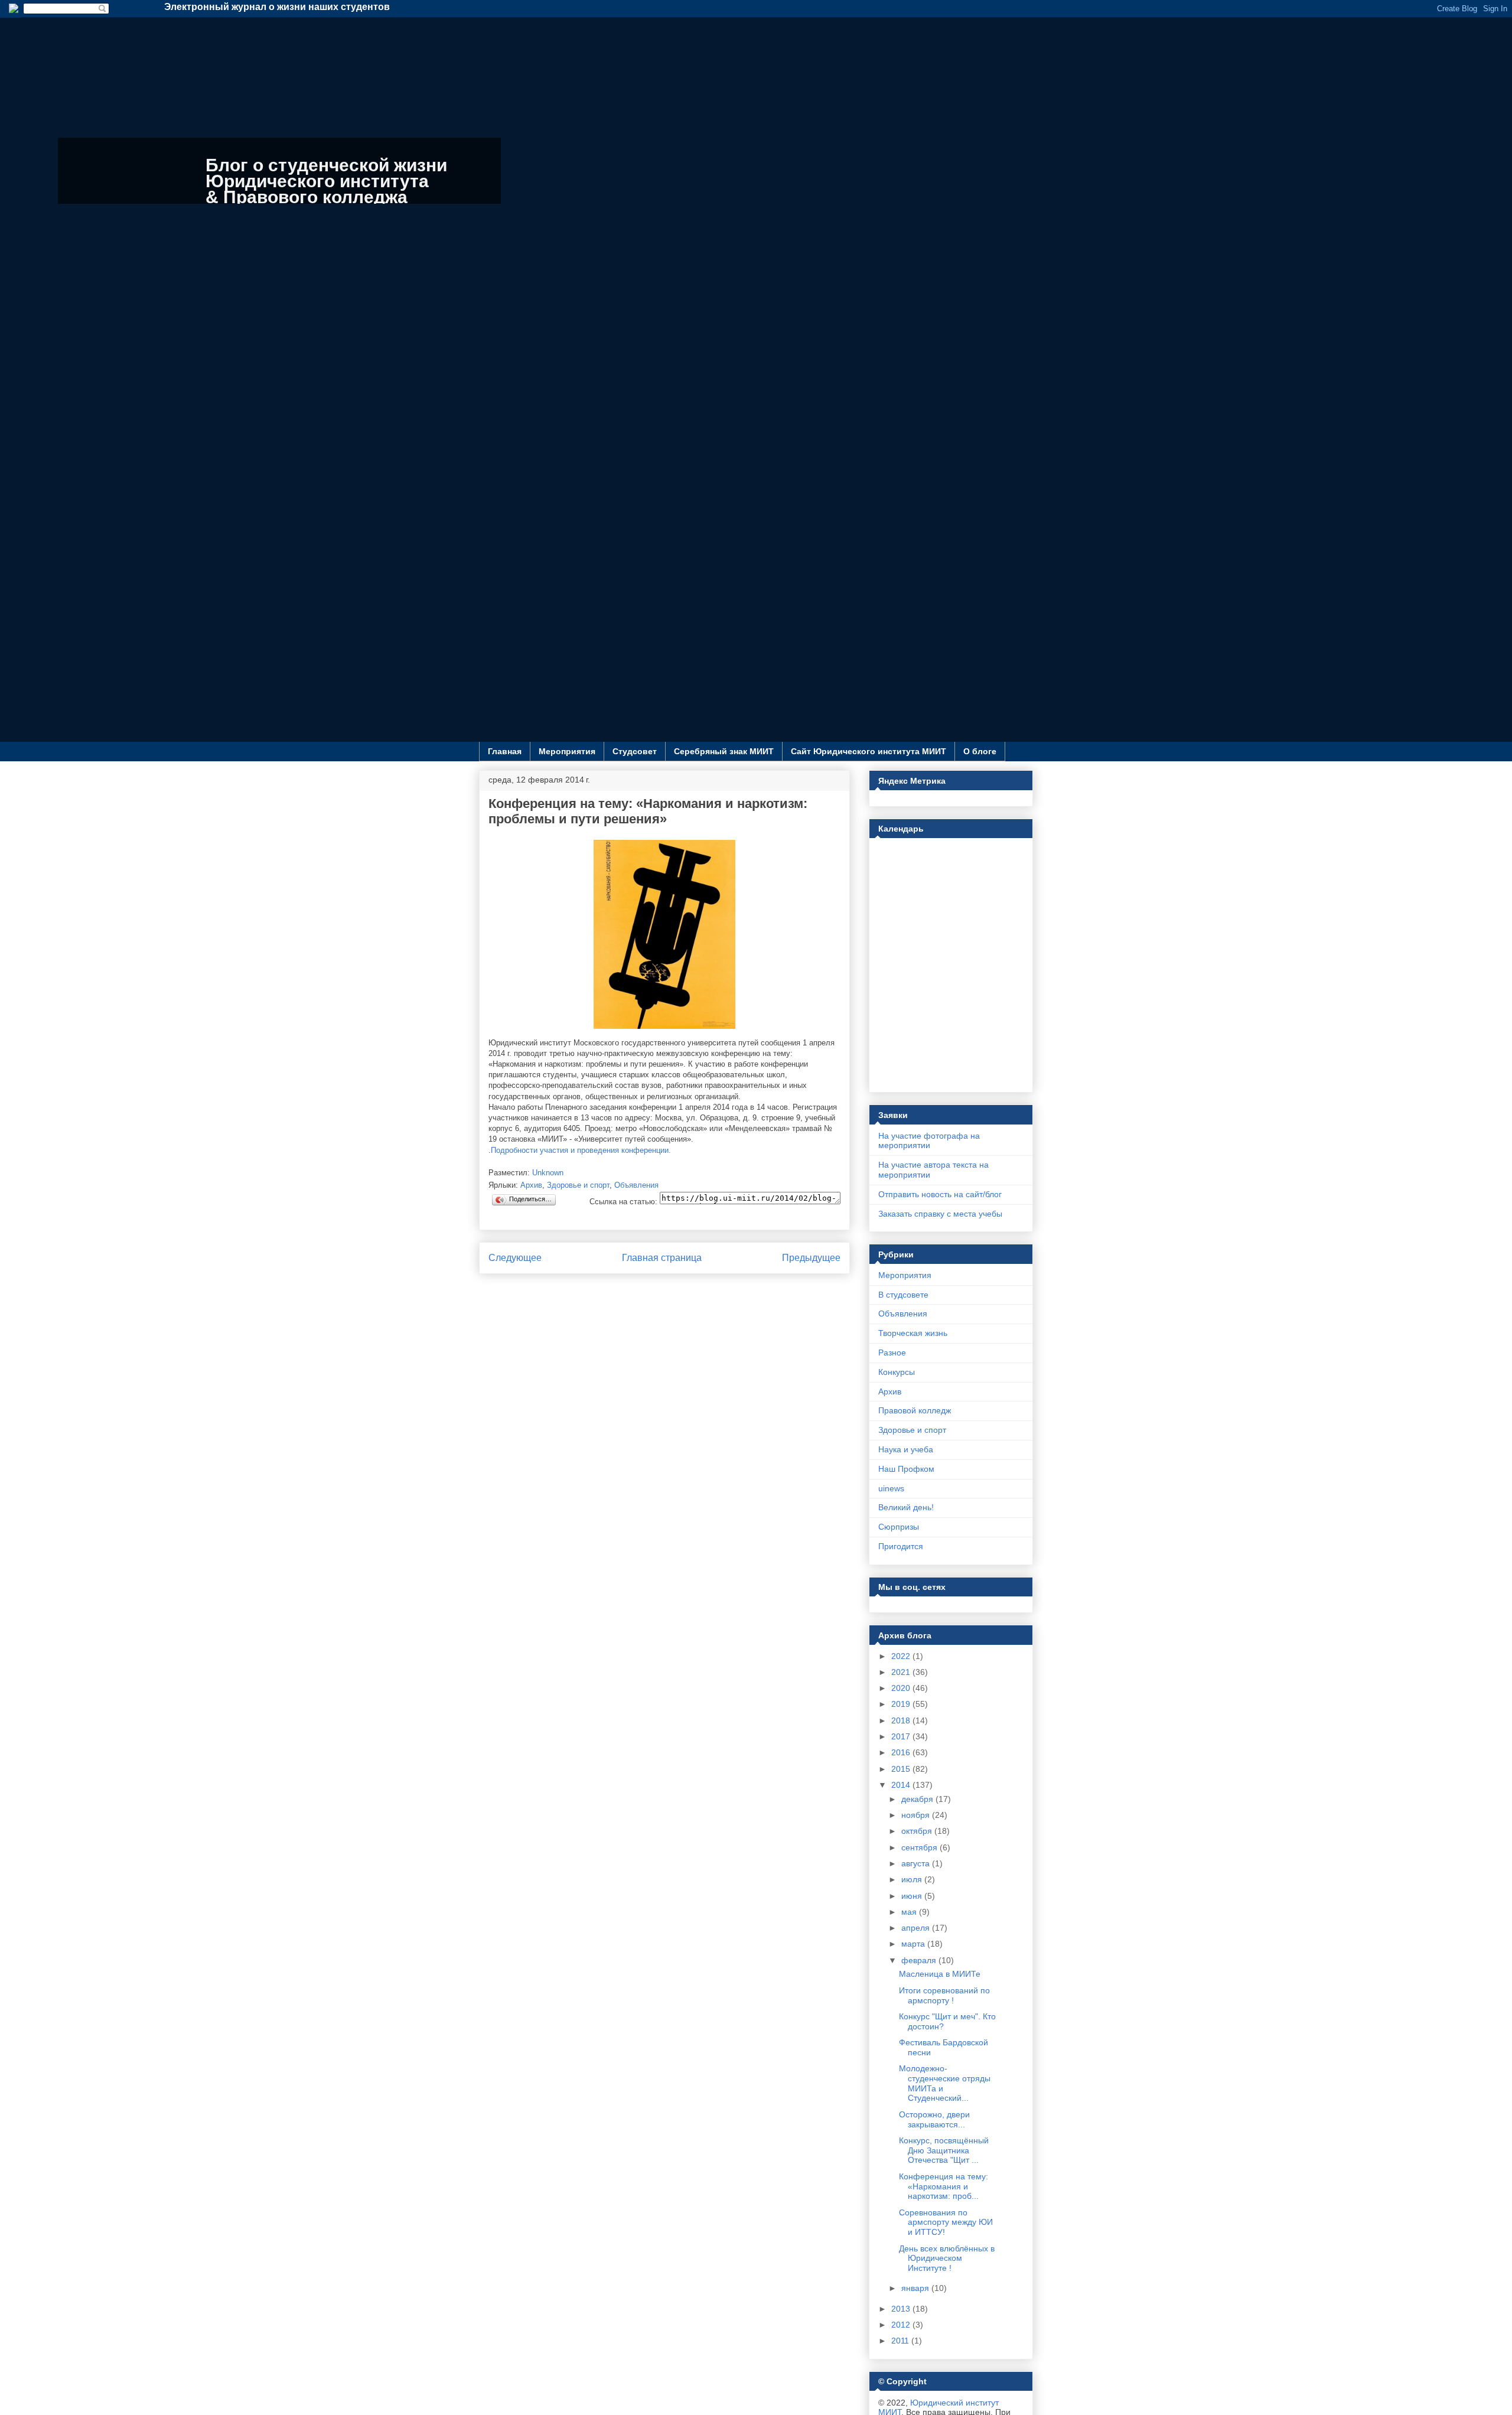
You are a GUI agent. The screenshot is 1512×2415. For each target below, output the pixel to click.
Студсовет (635, 751)
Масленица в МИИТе (940, 1974)
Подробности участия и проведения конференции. (581, 1150)
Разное (892, 1352)
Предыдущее (811, 1258)
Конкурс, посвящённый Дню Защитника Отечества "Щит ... (944, 2150)
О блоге (980, 751)
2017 (902, 1736)
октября (918, 1831)
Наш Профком (906, 1469)
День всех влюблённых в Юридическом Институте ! (947, 2258)
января (916, 2288)
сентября (920, 1847)
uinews (891, 1488)
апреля (917, 1928)
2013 (902, 2309)
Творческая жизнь (913, 1333)
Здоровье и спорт (578, 1185)
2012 (902, 2325)
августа (917, 1863)
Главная (505, 751)
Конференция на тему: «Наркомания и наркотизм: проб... (944, 2186)
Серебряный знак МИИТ (724, 751)
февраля (920, 1960)
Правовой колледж (915, 1410)
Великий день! (906, 1507)
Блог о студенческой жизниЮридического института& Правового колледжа (326, 181)
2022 (902, 1656)
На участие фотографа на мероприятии (929, 1141)
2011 (901, 2341)
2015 (902, 1769)
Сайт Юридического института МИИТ (869, 751)
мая (910, 1912)
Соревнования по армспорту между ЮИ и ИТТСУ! (946, 2222)
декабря (918, 1799)
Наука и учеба (906, 1449)
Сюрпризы (899, 1527)
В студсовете (903, 1295)
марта (914, 1944)
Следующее (515, 1258)
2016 (902, 1752)
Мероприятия (567, 751)
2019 (902, 1704)
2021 (902, 1672)
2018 (902, 1720)
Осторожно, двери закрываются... (934, 2119)
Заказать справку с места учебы (940, 1214)
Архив (531, 1185)
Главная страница (662, 1258)
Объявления (636, 1185)
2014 (902, 1785)
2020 (902, 1688)
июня (913, 1896)
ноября (917, 1815)
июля (913, 1879)
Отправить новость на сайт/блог (940, 1194)
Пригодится (901, 1546)
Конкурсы (897, 1372)
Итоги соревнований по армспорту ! (944, 1995)
